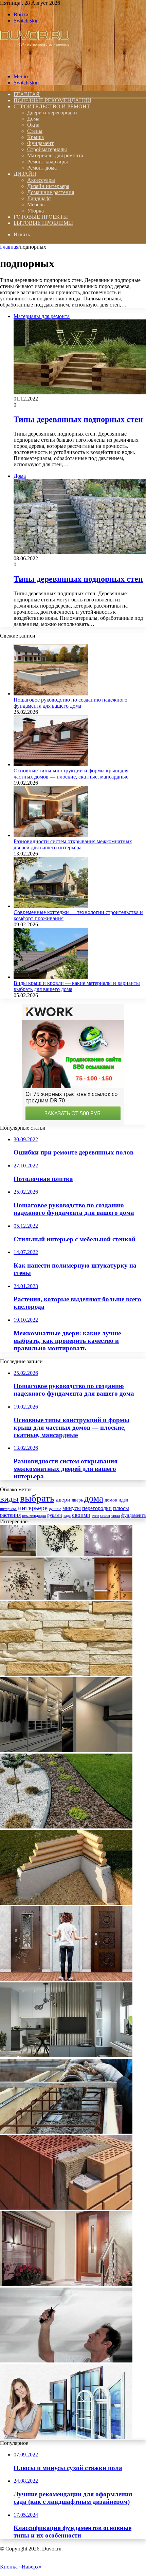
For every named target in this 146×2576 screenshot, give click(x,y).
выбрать (37, 1498)
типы (116, 1515)
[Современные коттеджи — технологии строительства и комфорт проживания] (51, 906)
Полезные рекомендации (52, 100)
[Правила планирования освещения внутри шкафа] (66, 1750)
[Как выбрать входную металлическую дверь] (66, 2284)
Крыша (35, 137)
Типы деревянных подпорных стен (78, 419)
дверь (77, 1500)
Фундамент (40, 143)
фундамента (133, 1515)
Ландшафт (39, 198)
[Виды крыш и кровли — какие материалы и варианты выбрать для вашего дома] (51, 977)
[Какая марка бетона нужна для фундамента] (66, 2132)
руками (55, 1515)
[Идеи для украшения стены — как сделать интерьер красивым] (66, 1598)
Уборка (35, 211)
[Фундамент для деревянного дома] (66, 1903)
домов (111, 1500)
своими (81, 1515)
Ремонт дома (42, 168)
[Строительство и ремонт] (35, 65)
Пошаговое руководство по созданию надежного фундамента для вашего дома (70, 703)
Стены (35, 131)
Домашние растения (51, 192)
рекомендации (34, 1515)
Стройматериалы (47, 149)
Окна (33, 125)
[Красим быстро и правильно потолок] (66, 2361)
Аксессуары (41, 180)
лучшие (55, 1509)
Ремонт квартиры (48, 162)
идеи (123, 1500)
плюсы (121, 1508)
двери (63, 1500)
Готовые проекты (41, 217)
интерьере (33, 1508)
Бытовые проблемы (43, 223)
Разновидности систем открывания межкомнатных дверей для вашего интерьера (73, 844)
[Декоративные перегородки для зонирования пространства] (66, 2055)
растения (10, 1515)
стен (95, 1516)
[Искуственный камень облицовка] (66, 1674)
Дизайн (25, 174)
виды (9, 1499)
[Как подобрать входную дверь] (66, 1979)
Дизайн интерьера (48, 186)
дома (94, 1498)
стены (105, 1515)
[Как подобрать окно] (66, 2437)
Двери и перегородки (52, 113)
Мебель (36, 205)
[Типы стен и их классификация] (66, 2208)
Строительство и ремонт (52, 106)
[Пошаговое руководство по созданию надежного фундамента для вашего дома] (51, 694)
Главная (9, 247)
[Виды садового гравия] (66, 1827)
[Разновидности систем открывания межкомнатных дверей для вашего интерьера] (51, 835)
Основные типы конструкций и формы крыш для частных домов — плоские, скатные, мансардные (71, 774)
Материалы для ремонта (55, 155)
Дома (33, 119)
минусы (72, 1508)
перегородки (97, 1508)
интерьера (8, 1509)
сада (67, 1516)
